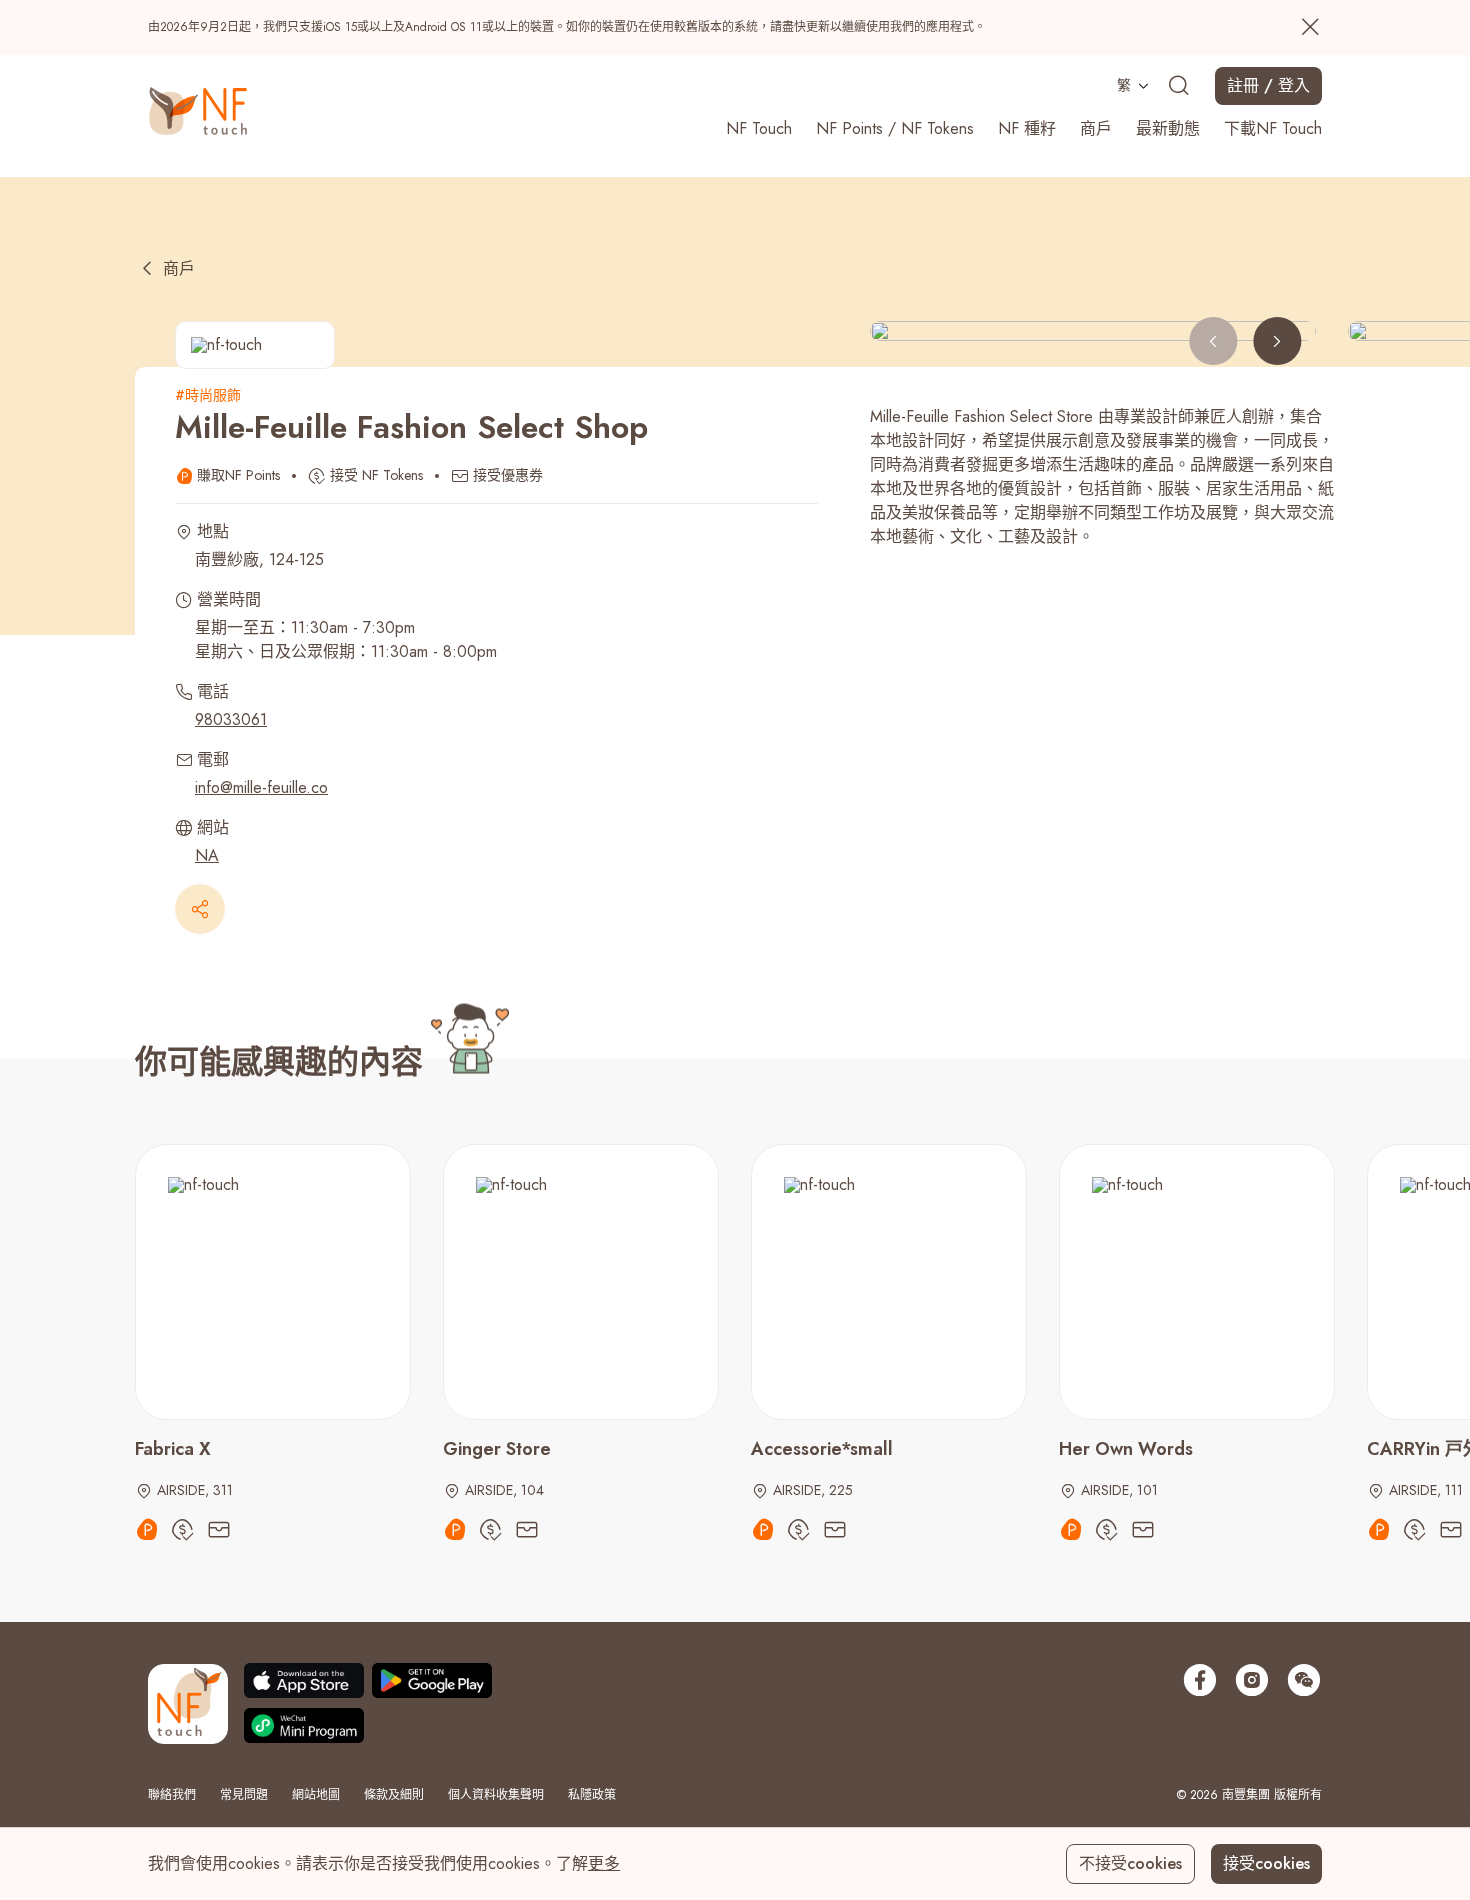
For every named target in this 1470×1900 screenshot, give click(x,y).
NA (207, 855)
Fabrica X (173, 1449)
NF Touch (759, 128)
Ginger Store (497, 1449)
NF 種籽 (1027, 128)
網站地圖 (316, 1795)
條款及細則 (394, 1795)
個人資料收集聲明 (496, 1795)
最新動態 (1168, 128)
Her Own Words (1126, 1449)
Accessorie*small (822, 1449)
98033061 (231, 719)
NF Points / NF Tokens (895, 128)
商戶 (1096, 128)
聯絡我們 (172, 1795)
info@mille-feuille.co (261, 787)
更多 (604, 1863)
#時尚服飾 (208, 395)
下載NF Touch (1273, 128)
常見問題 (244, 1795)
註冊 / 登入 (1268, 85)
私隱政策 (592, 1795)
